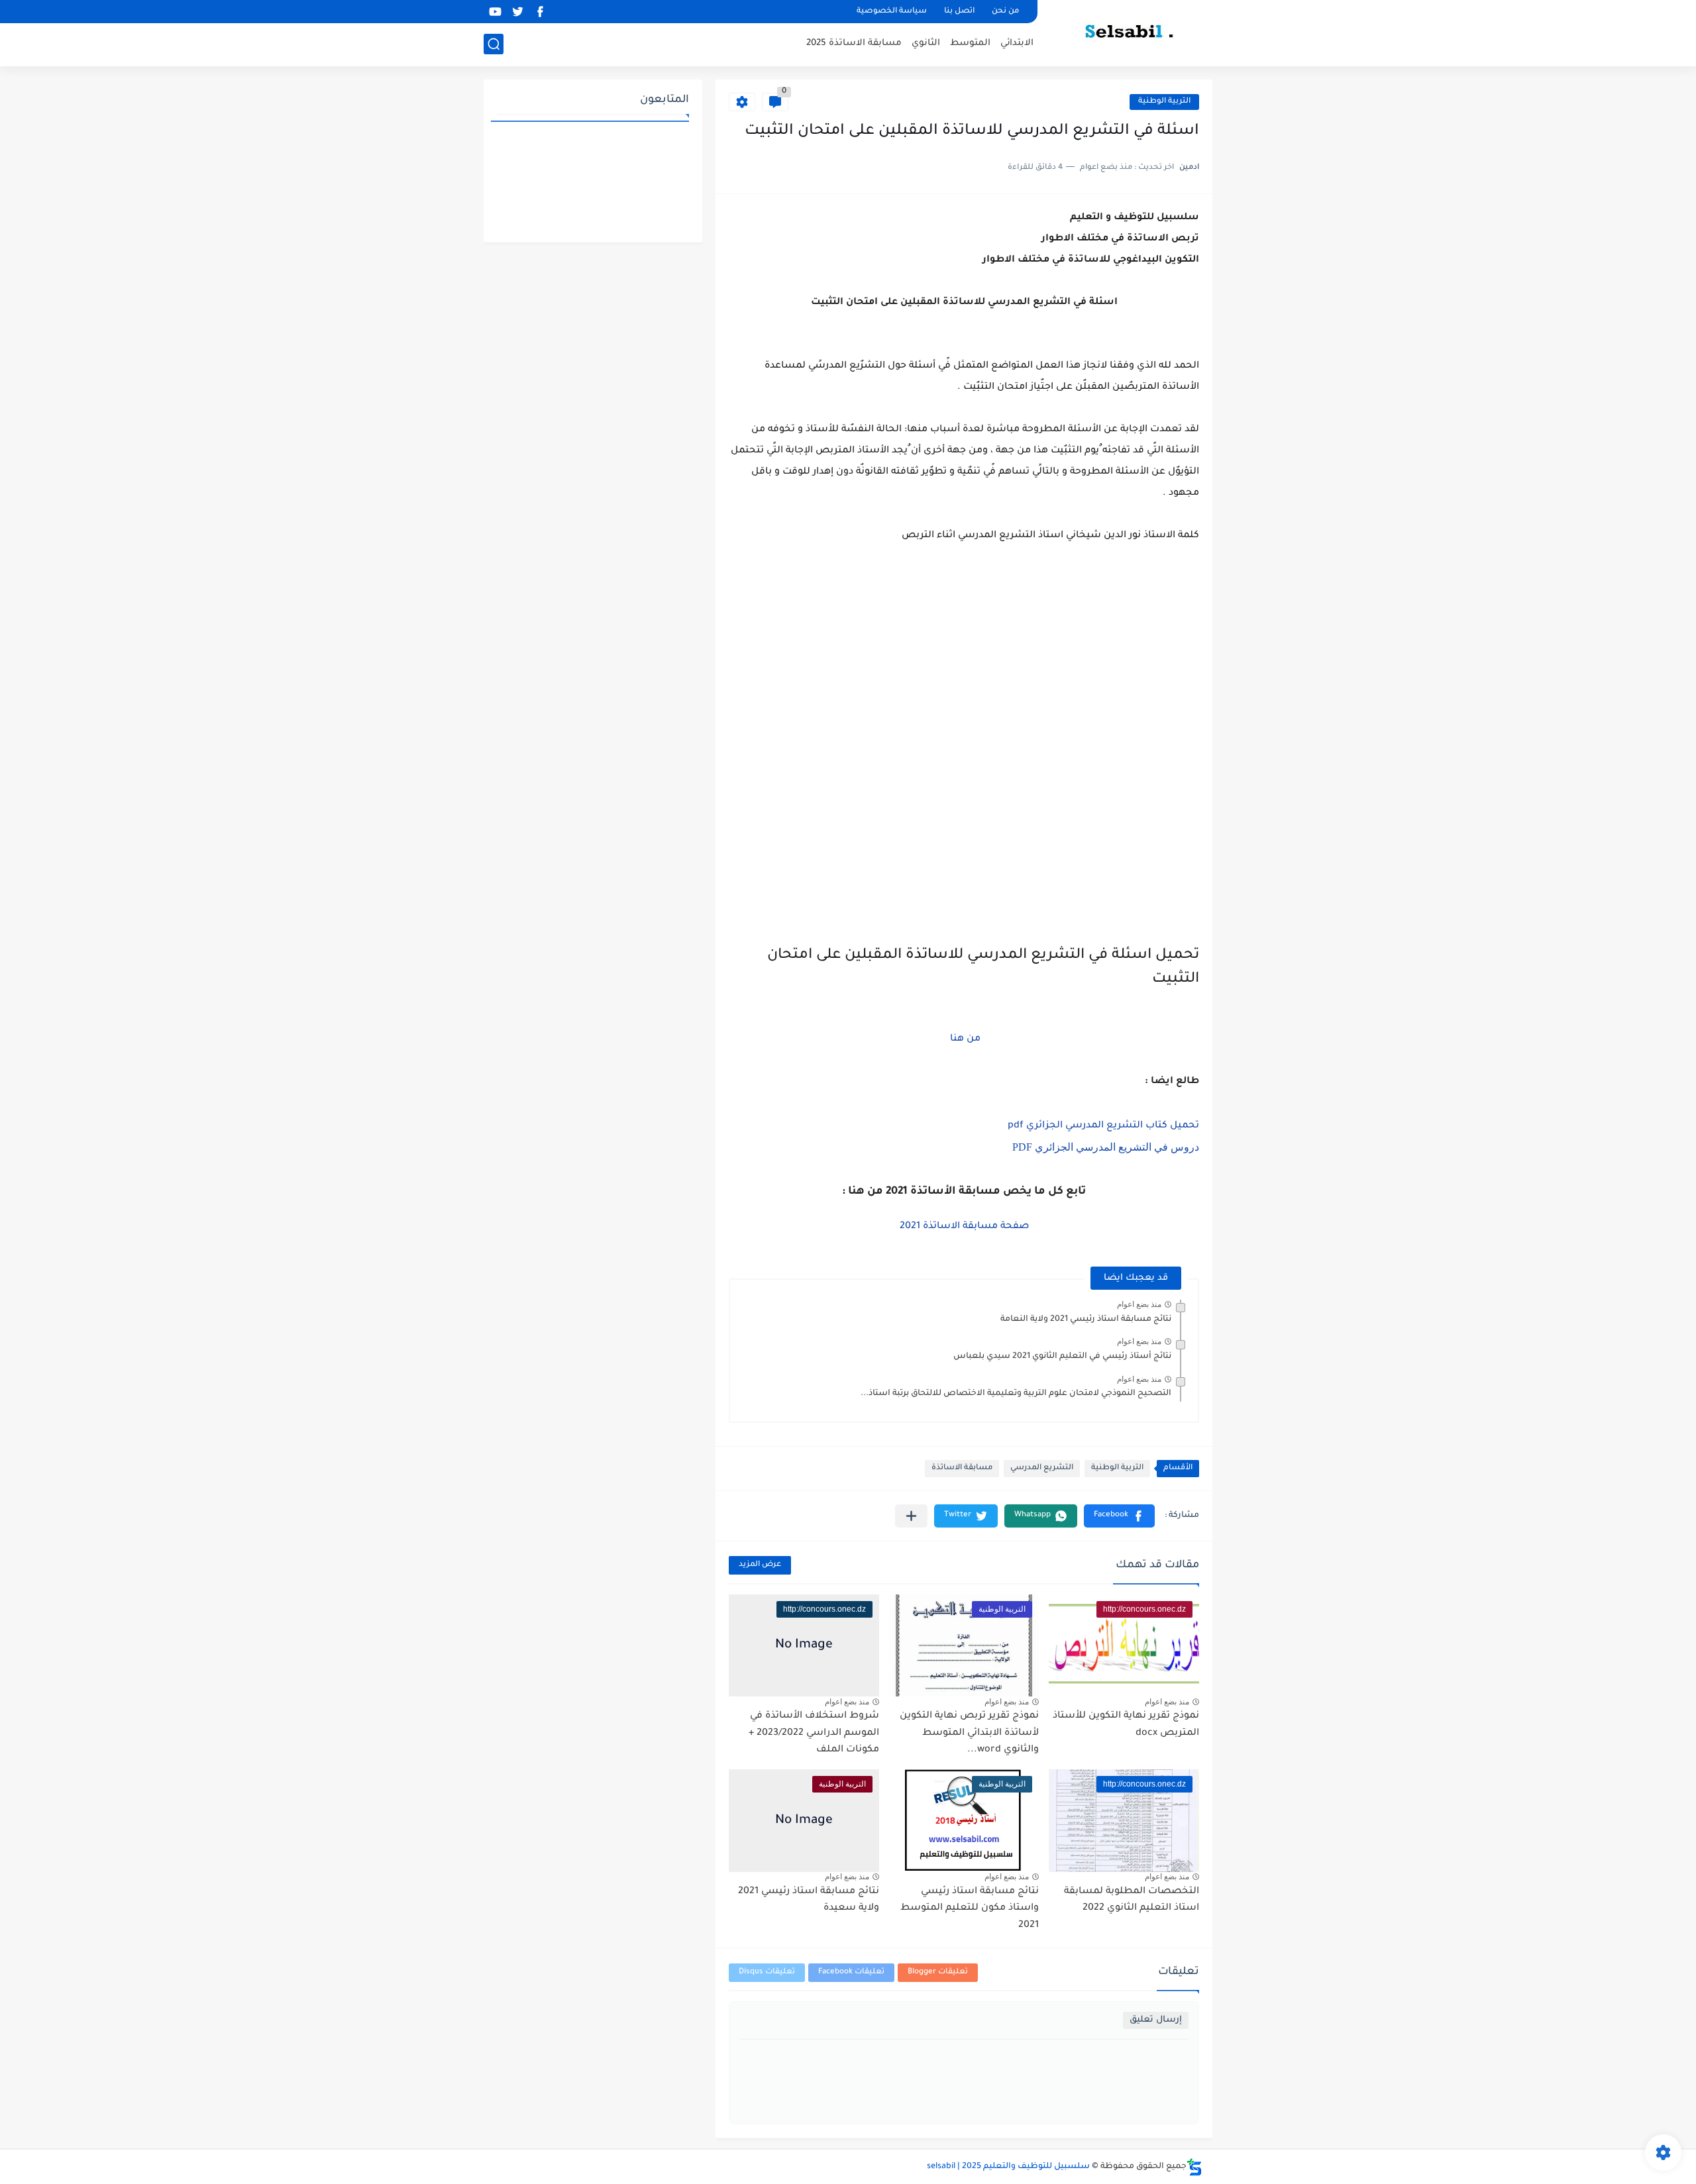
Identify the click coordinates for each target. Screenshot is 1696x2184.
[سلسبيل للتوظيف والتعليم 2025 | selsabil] (1130, 32)
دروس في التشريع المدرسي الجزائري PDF (1106, 1147)
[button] (1119, 1516)
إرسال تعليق (1156, 2020)
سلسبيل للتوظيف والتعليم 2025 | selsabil (1008, 2167)
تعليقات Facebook (851, 1972)
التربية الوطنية (1164, 102)
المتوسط (970, 43)
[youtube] (495, 12)
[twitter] (517, 12)
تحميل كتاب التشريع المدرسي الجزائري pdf (1103, 1126)
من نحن (1005, 12)
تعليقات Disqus (767, 1972)
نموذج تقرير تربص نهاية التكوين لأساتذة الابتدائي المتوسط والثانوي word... (969, 1733)
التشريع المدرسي (1042, 1468)
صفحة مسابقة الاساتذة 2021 (964, 1227)
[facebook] (540, 12)
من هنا (964, 1039)
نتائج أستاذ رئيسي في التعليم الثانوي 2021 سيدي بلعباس (1062, 1357)
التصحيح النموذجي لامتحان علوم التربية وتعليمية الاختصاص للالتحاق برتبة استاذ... (1016, 1394)
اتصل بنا (959, 12)
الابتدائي (1017, 43)
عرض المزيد (760, 1565)
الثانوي (926, 43)
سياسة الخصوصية (892, 12)
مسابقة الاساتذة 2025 (854, 43)
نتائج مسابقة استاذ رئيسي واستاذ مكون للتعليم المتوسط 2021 (970, 1909)
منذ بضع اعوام (1139, 1304)
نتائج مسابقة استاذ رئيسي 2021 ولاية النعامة (1086, 1320)
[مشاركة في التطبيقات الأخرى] (911, 1516)
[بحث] (494, 44)
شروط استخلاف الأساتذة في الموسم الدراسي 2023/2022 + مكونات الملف (814, 1733)
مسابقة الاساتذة (962, 1468)
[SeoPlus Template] (1194, 2167)
